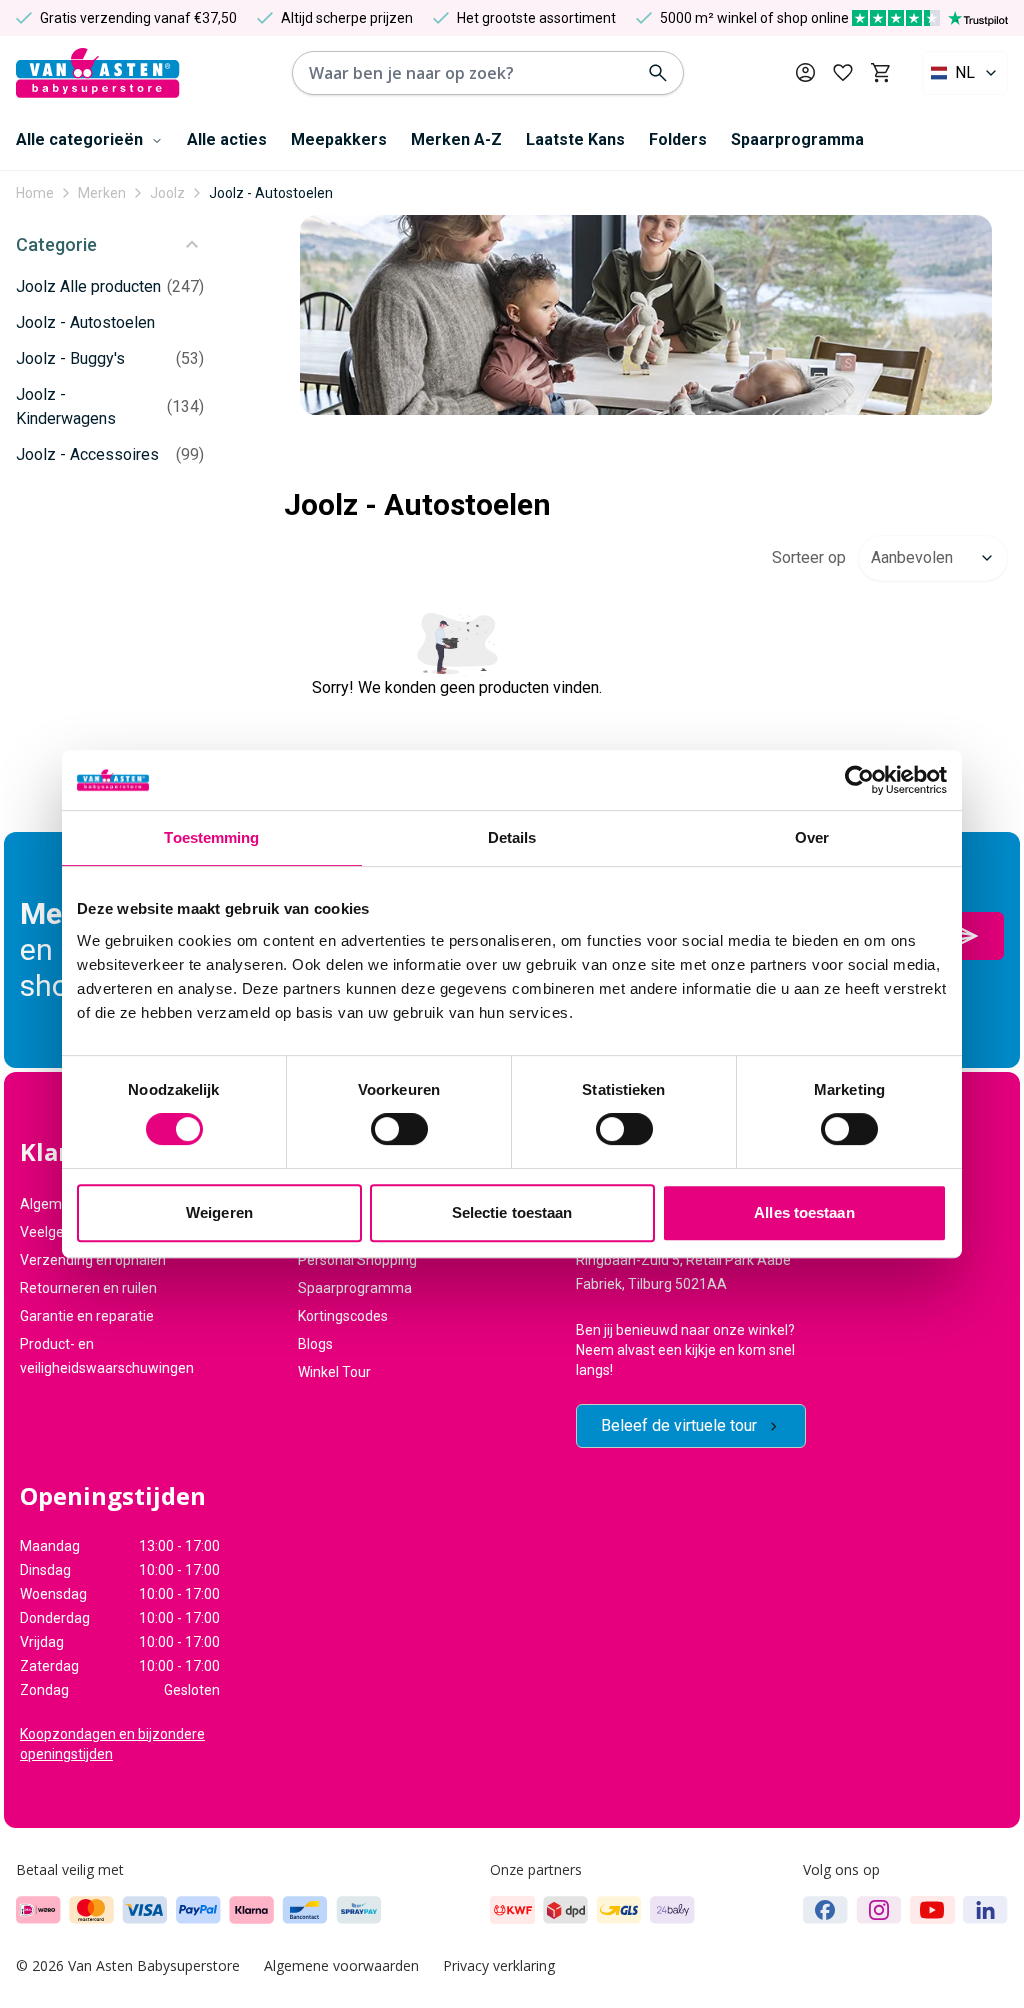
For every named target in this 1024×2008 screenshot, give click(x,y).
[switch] (399, 1129)
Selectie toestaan (512, 1212)
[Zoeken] (658, 73)
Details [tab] (512, 837)
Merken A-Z (456, 139)
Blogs (315, 1344)
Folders (678, 139)
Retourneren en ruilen (88, 1288)
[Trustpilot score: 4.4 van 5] (930, 18)
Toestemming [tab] (211, 837)
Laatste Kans (575, 139)
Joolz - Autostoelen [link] (271, 193)
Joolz (167, 193)
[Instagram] (879, 1910)
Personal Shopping (357, 1260)
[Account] (805, 72)
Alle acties (227, 139)
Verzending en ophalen (93, 1260)
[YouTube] (932, 1910)
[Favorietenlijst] (843, 73)
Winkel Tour (334, 1372)
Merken (102, 193)
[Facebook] (825, 1910)
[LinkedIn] (985, 1910)
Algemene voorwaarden (341, 1965)
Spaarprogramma (797, 139)
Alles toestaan (804, 1212)
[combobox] (965, 73)
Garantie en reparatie (87, 1316)
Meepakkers (339, 139)
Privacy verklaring (499, 1965)
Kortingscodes (343, 1316)
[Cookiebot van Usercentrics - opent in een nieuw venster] (859, 780)
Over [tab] (812, 837)
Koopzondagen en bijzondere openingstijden (112, 1744)
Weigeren (219, 1212)
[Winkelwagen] (880, 73)
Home (35, 193)
